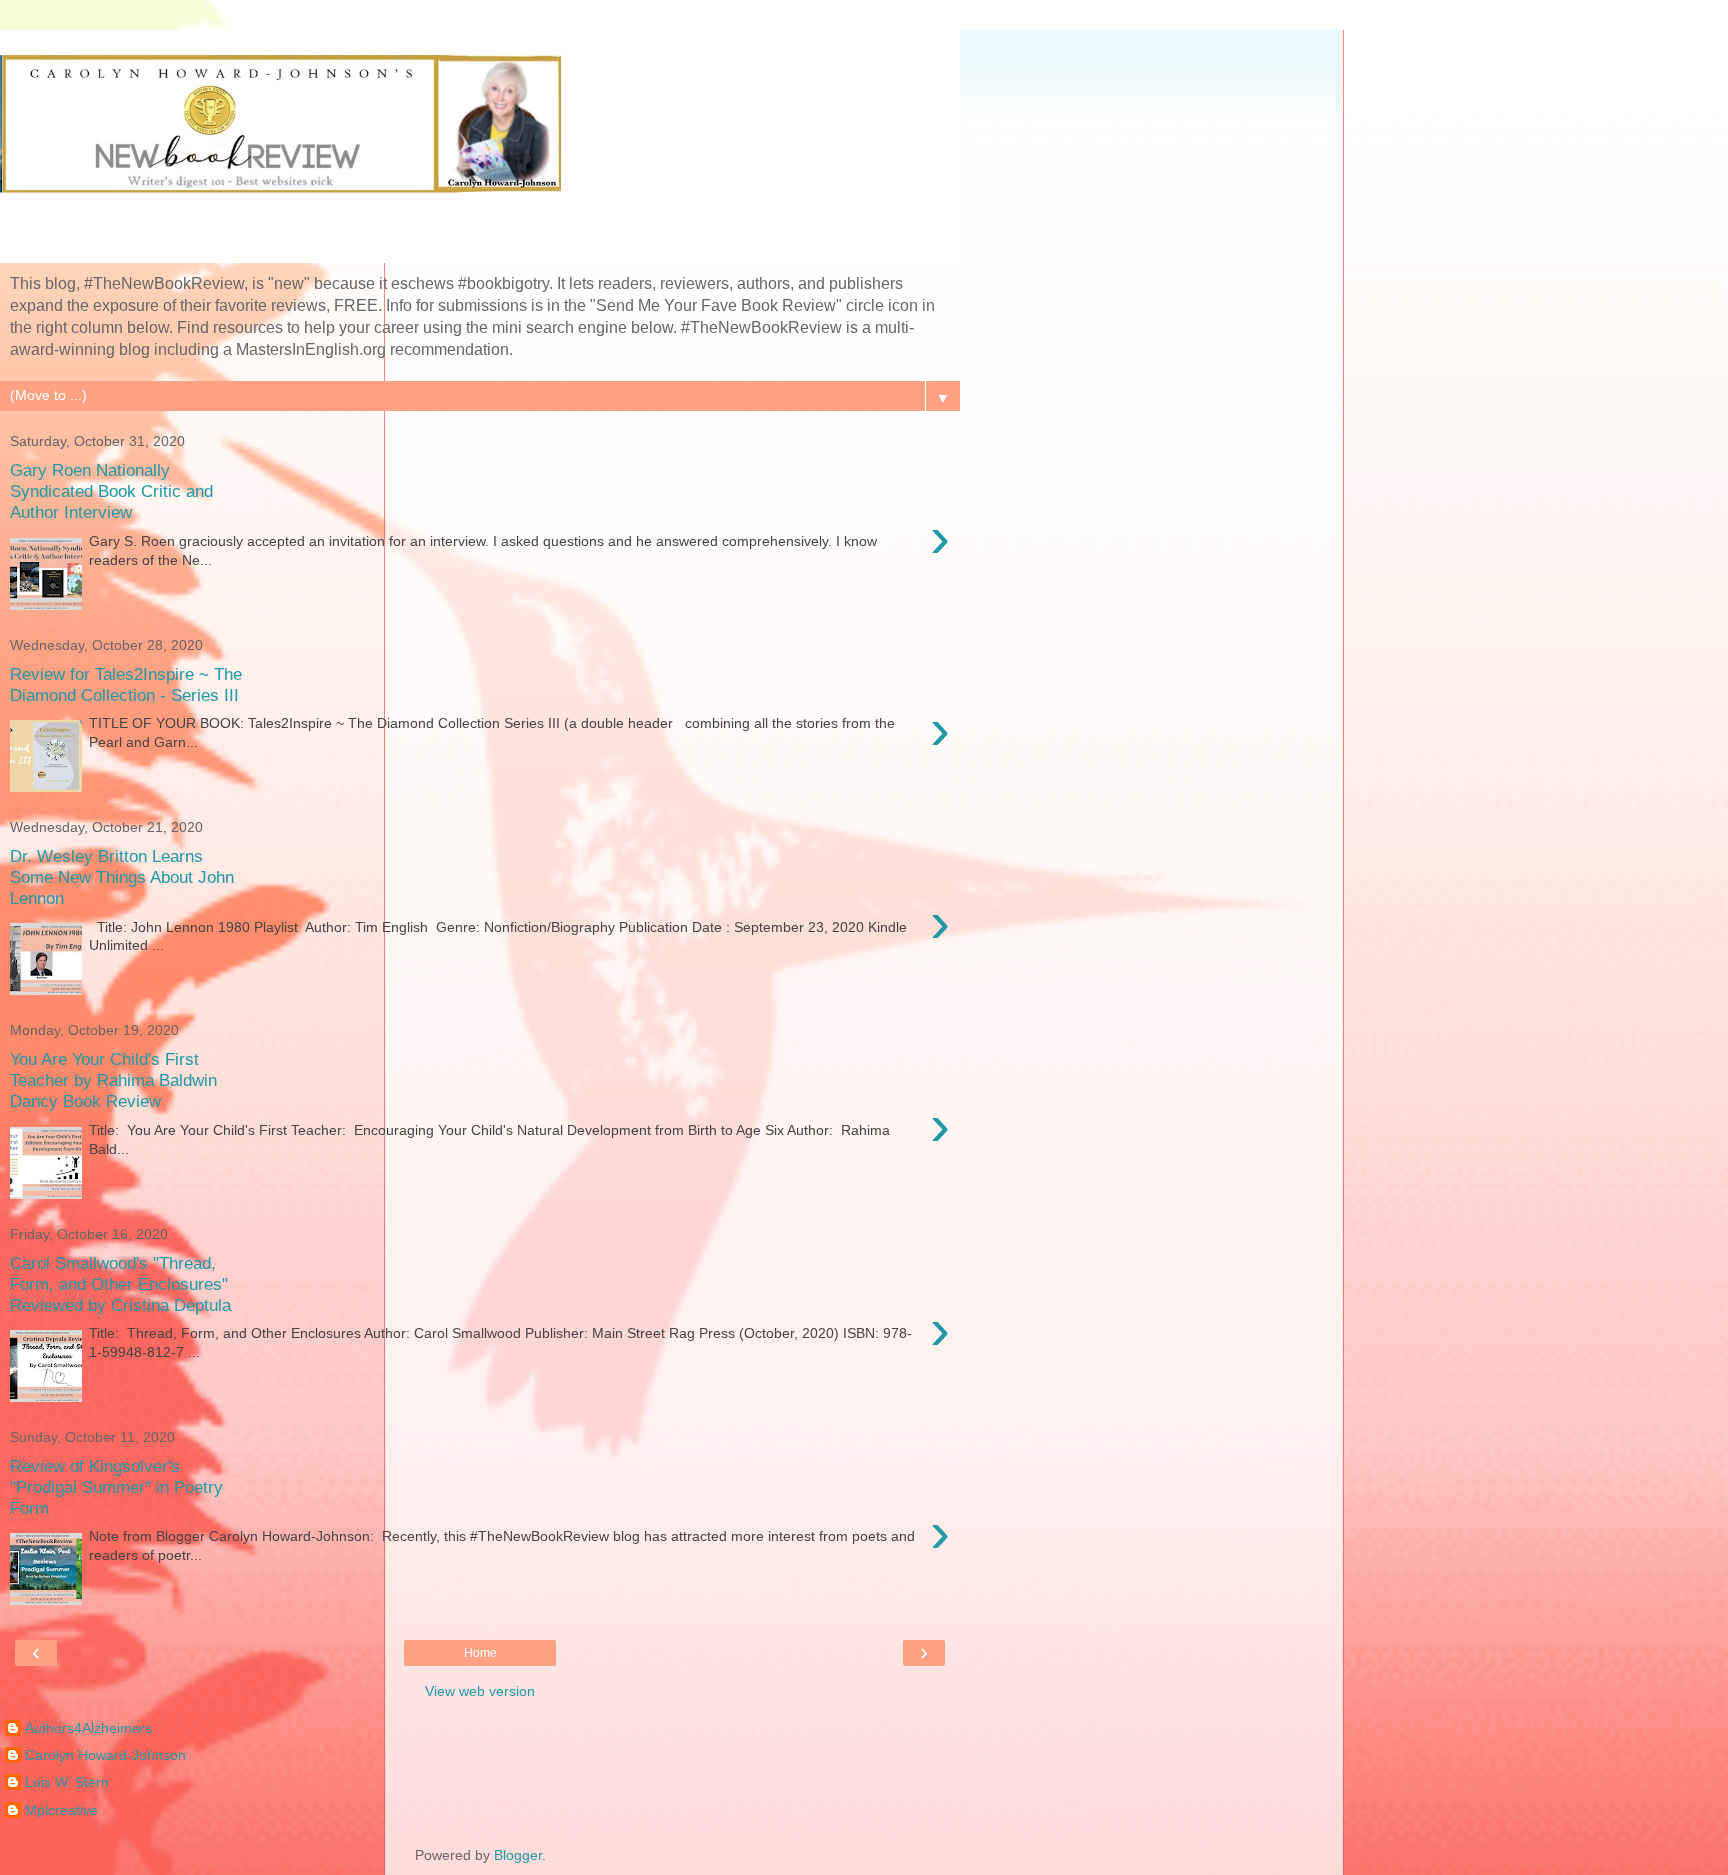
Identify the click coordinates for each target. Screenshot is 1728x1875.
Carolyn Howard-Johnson (105, 1755)
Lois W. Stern (67, 1782)
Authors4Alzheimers (88, 1728)
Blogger (518, 1855)
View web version (480, 1691)
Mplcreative (61, 1810)
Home (480, 1653)
